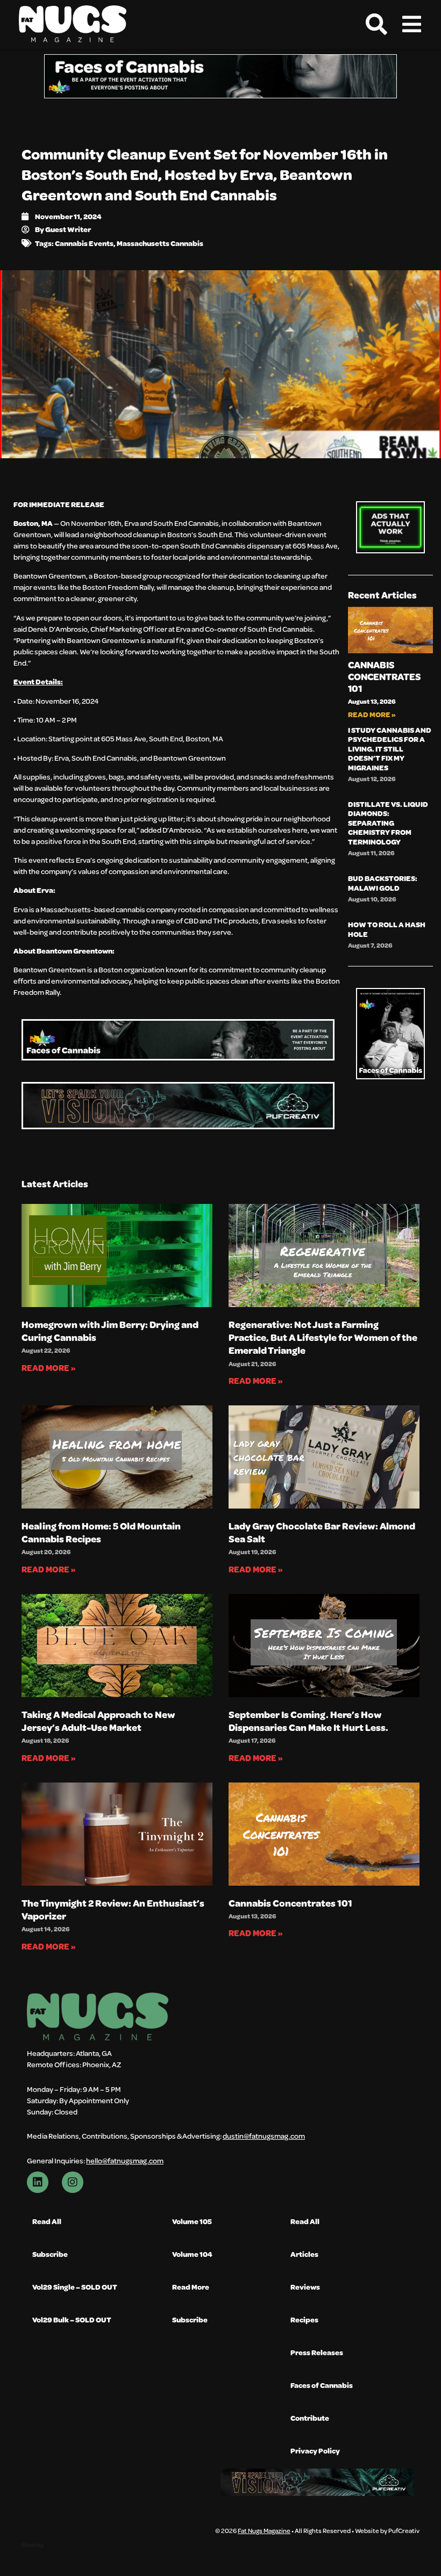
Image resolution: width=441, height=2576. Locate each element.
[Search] (376, 24)
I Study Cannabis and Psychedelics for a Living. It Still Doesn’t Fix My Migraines (390, 749)
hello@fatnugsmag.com (125, 2160)
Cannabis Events (84, 243)
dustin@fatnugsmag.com (264, 2136)
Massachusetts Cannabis (160, 243)
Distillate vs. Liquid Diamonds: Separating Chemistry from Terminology (388, 823)
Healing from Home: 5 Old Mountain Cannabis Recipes (101, 1532)
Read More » (372, 714)
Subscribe (50, 2254)
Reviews (305, 2287)
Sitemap (33, 2545)
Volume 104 (192, 2254)
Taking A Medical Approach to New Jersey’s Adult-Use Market (98, 1721)
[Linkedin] (38, 2182)
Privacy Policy (315, 2451)
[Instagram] (73, 2182)
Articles (304, 2254)
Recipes (304, 2319)
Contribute (310, 2418)
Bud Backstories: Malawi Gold (383, 883)
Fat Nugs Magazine (264, 2530)
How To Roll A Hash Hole (387, 929)
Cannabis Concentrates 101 (384, 676)
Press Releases (317, 2352)
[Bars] (411, 24)
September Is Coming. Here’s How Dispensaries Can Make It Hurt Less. (308, 1721)
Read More (191, 2287)
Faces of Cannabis (322, 2385)
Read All (47, 2221)
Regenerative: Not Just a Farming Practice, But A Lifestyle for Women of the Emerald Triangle (323, 1337)
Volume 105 (192, 2221)
